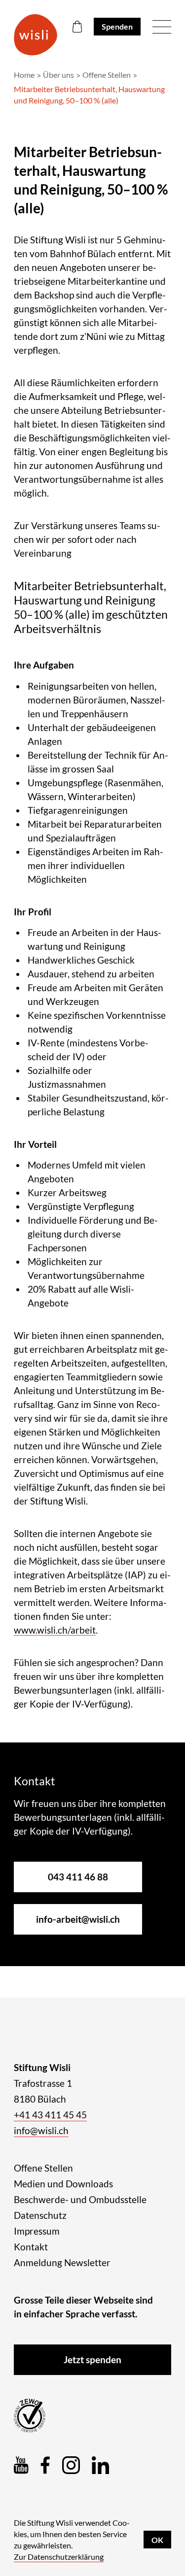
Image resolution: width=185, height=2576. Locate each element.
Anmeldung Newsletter (62, 2262)
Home (24, 75)
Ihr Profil (33, 912)
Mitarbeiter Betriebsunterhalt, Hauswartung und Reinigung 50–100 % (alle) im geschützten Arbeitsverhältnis (91, 607)
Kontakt (31, 2247)
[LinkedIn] (100, 2465)
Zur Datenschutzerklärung (59, 2557)
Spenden (117, 26)
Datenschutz (40, 2215)
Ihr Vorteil (35, 1144)
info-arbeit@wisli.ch (78, 1919)
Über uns (58, 75)
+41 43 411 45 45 (50, 2115)
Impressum (37, 2231)
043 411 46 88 (78, 1877)
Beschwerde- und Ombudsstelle (80, 2199)
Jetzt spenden (92, 2359)
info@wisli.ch (41, 2130)
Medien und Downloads (63, 2184)
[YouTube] (21, 2465)
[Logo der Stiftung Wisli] (36, 35)
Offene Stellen (107, 75)
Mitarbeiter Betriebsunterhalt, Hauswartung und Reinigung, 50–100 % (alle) (89, 95)
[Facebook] (45, 2465)
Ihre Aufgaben (44, 665)
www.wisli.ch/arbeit (55, 1630)
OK (157, 2540)
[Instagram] (71, 2465)
